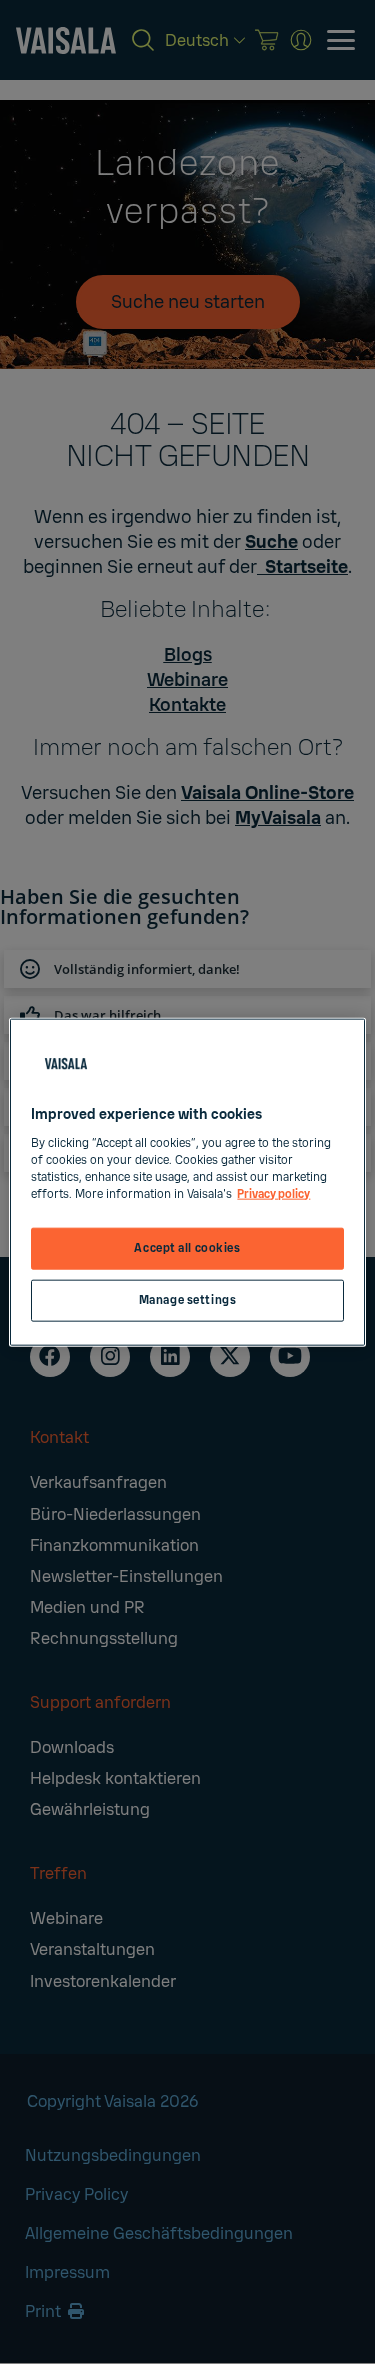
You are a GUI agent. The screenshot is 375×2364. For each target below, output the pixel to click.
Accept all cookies (187, 1248)
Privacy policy (273, 1193)
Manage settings (188, 1299)
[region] (187, 1182)
